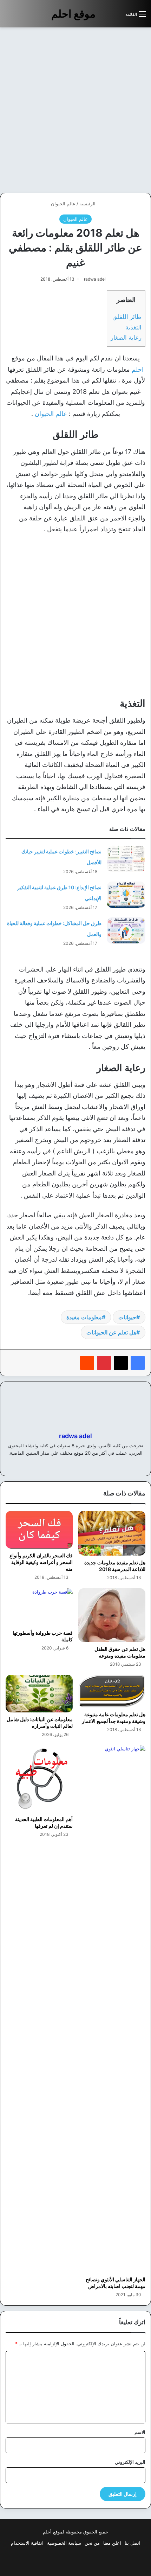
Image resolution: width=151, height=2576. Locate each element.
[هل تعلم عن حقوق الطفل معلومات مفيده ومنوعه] (112, 1615)
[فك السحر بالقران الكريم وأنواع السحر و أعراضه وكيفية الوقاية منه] (39, 1530)
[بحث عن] (117, 17)
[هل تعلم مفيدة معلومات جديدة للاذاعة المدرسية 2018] (112, 1533)
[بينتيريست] (104, 1363)
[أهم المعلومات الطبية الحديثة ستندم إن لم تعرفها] (39, 1779)
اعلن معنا (112, 2543)
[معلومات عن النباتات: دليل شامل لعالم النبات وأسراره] (39, 1694)
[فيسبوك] (138, 1363)
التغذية (133, 327)
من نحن (92, 2543)
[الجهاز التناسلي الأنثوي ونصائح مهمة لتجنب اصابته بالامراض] (112, 2009)
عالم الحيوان (63, 204)
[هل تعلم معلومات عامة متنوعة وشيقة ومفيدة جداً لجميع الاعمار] (112, 1691)
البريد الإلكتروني (130, 2462)
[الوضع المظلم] (104, 17)
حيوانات (127, 1317)
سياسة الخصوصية (64, 2543)
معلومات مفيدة (84, 1317)
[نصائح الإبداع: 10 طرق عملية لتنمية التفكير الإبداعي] (126, 895)
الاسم (140, 2432)
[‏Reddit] (87, 1363)
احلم (138, 369)
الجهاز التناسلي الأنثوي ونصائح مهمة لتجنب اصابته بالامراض (116, 2283)
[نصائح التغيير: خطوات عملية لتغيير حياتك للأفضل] (126, 859)
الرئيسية (88, 204)
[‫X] (121, 1363)
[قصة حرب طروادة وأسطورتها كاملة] (39, 1607)
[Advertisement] (75, 110)
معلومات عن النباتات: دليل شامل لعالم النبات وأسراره (40, 1723)
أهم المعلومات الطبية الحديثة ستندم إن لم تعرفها (44, 1822)
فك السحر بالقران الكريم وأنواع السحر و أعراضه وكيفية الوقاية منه (41, 1562)
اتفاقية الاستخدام (27, 2543)
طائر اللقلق (127, 317)
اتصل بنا (133, 2543)
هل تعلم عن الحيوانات (111, 1332)
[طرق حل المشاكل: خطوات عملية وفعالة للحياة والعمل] (126, 931)
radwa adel (95, 279)
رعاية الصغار (126, 337)
